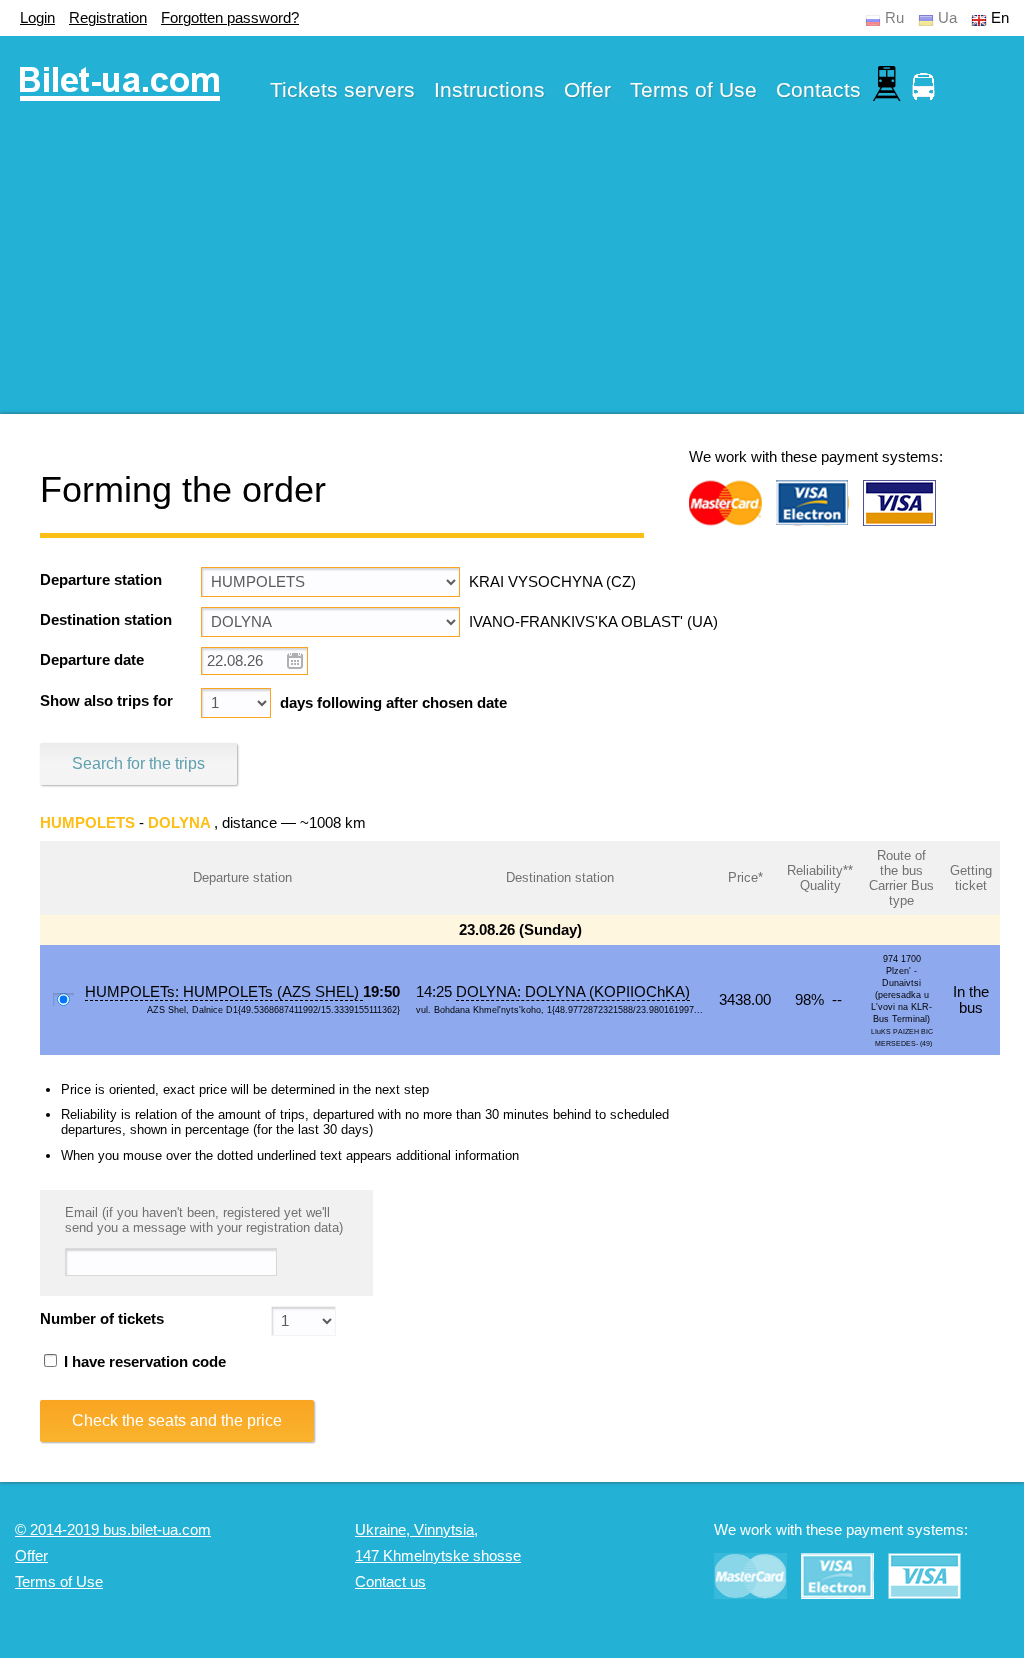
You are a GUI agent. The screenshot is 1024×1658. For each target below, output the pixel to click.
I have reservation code (143, 1362)
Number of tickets (102, 1319)
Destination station (106, 620)
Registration (108, 18)
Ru (894, 18)
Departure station (101, 580)
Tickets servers (342, 89)
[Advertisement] (512, 274)
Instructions (489, 89)
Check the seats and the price (177, 1420)
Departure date (92, 660)
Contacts (818, 89)
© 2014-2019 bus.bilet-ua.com (113, 1530)
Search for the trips (138, 763)
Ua (947, 18)
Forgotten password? (230, 18)
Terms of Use (693, 89)
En (1000, 18)
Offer (587, 89)
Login (37, 18)
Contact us (390, 1582)
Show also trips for (106, 701)
